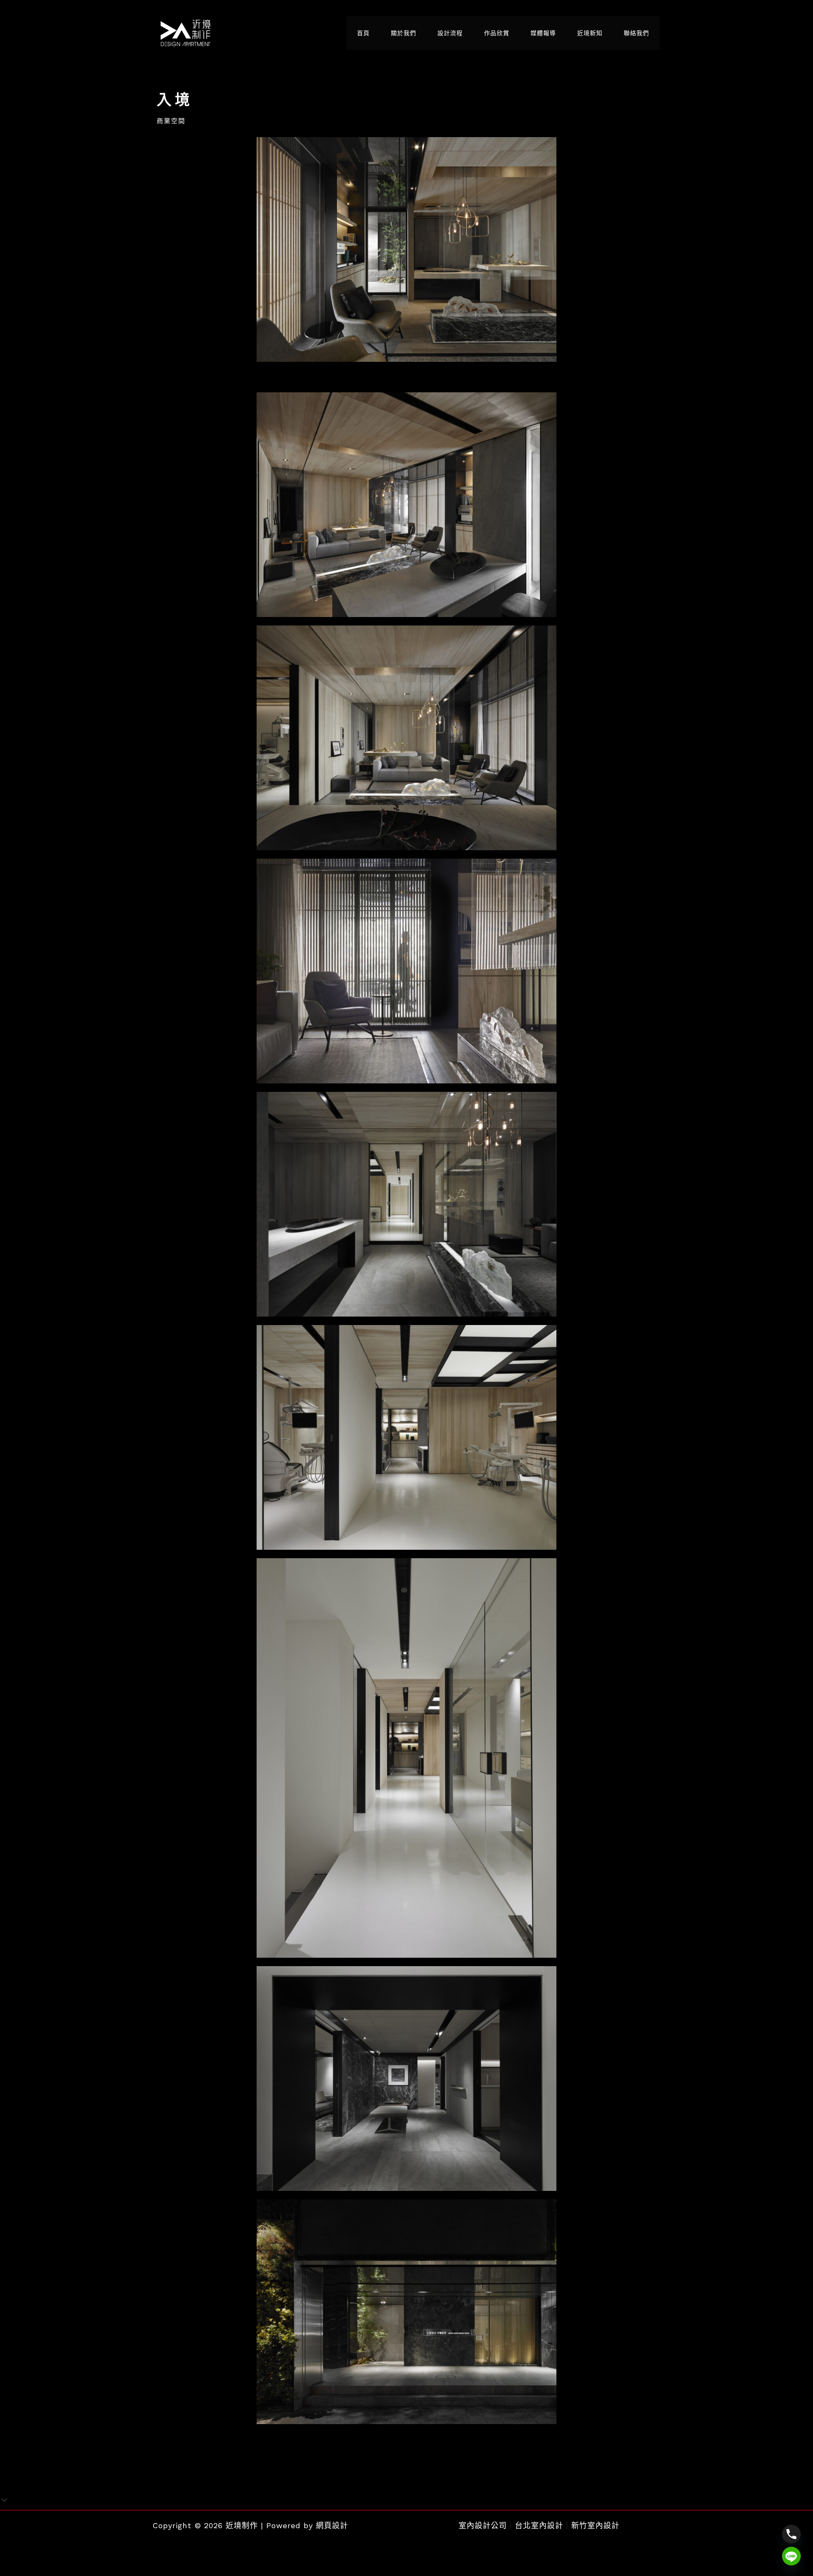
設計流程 (450, 33)
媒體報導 (543, 33)
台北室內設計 (539, 2525)
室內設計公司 (483, 2525)
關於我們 (404, 33)
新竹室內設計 (595, 2525)
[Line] (791, 2556)
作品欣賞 (497, 33)
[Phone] (791, 2534)
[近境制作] (185, 32)
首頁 (363, 33)
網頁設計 (332, 2525)
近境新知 (590, 33)
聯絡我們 (636, 33)
